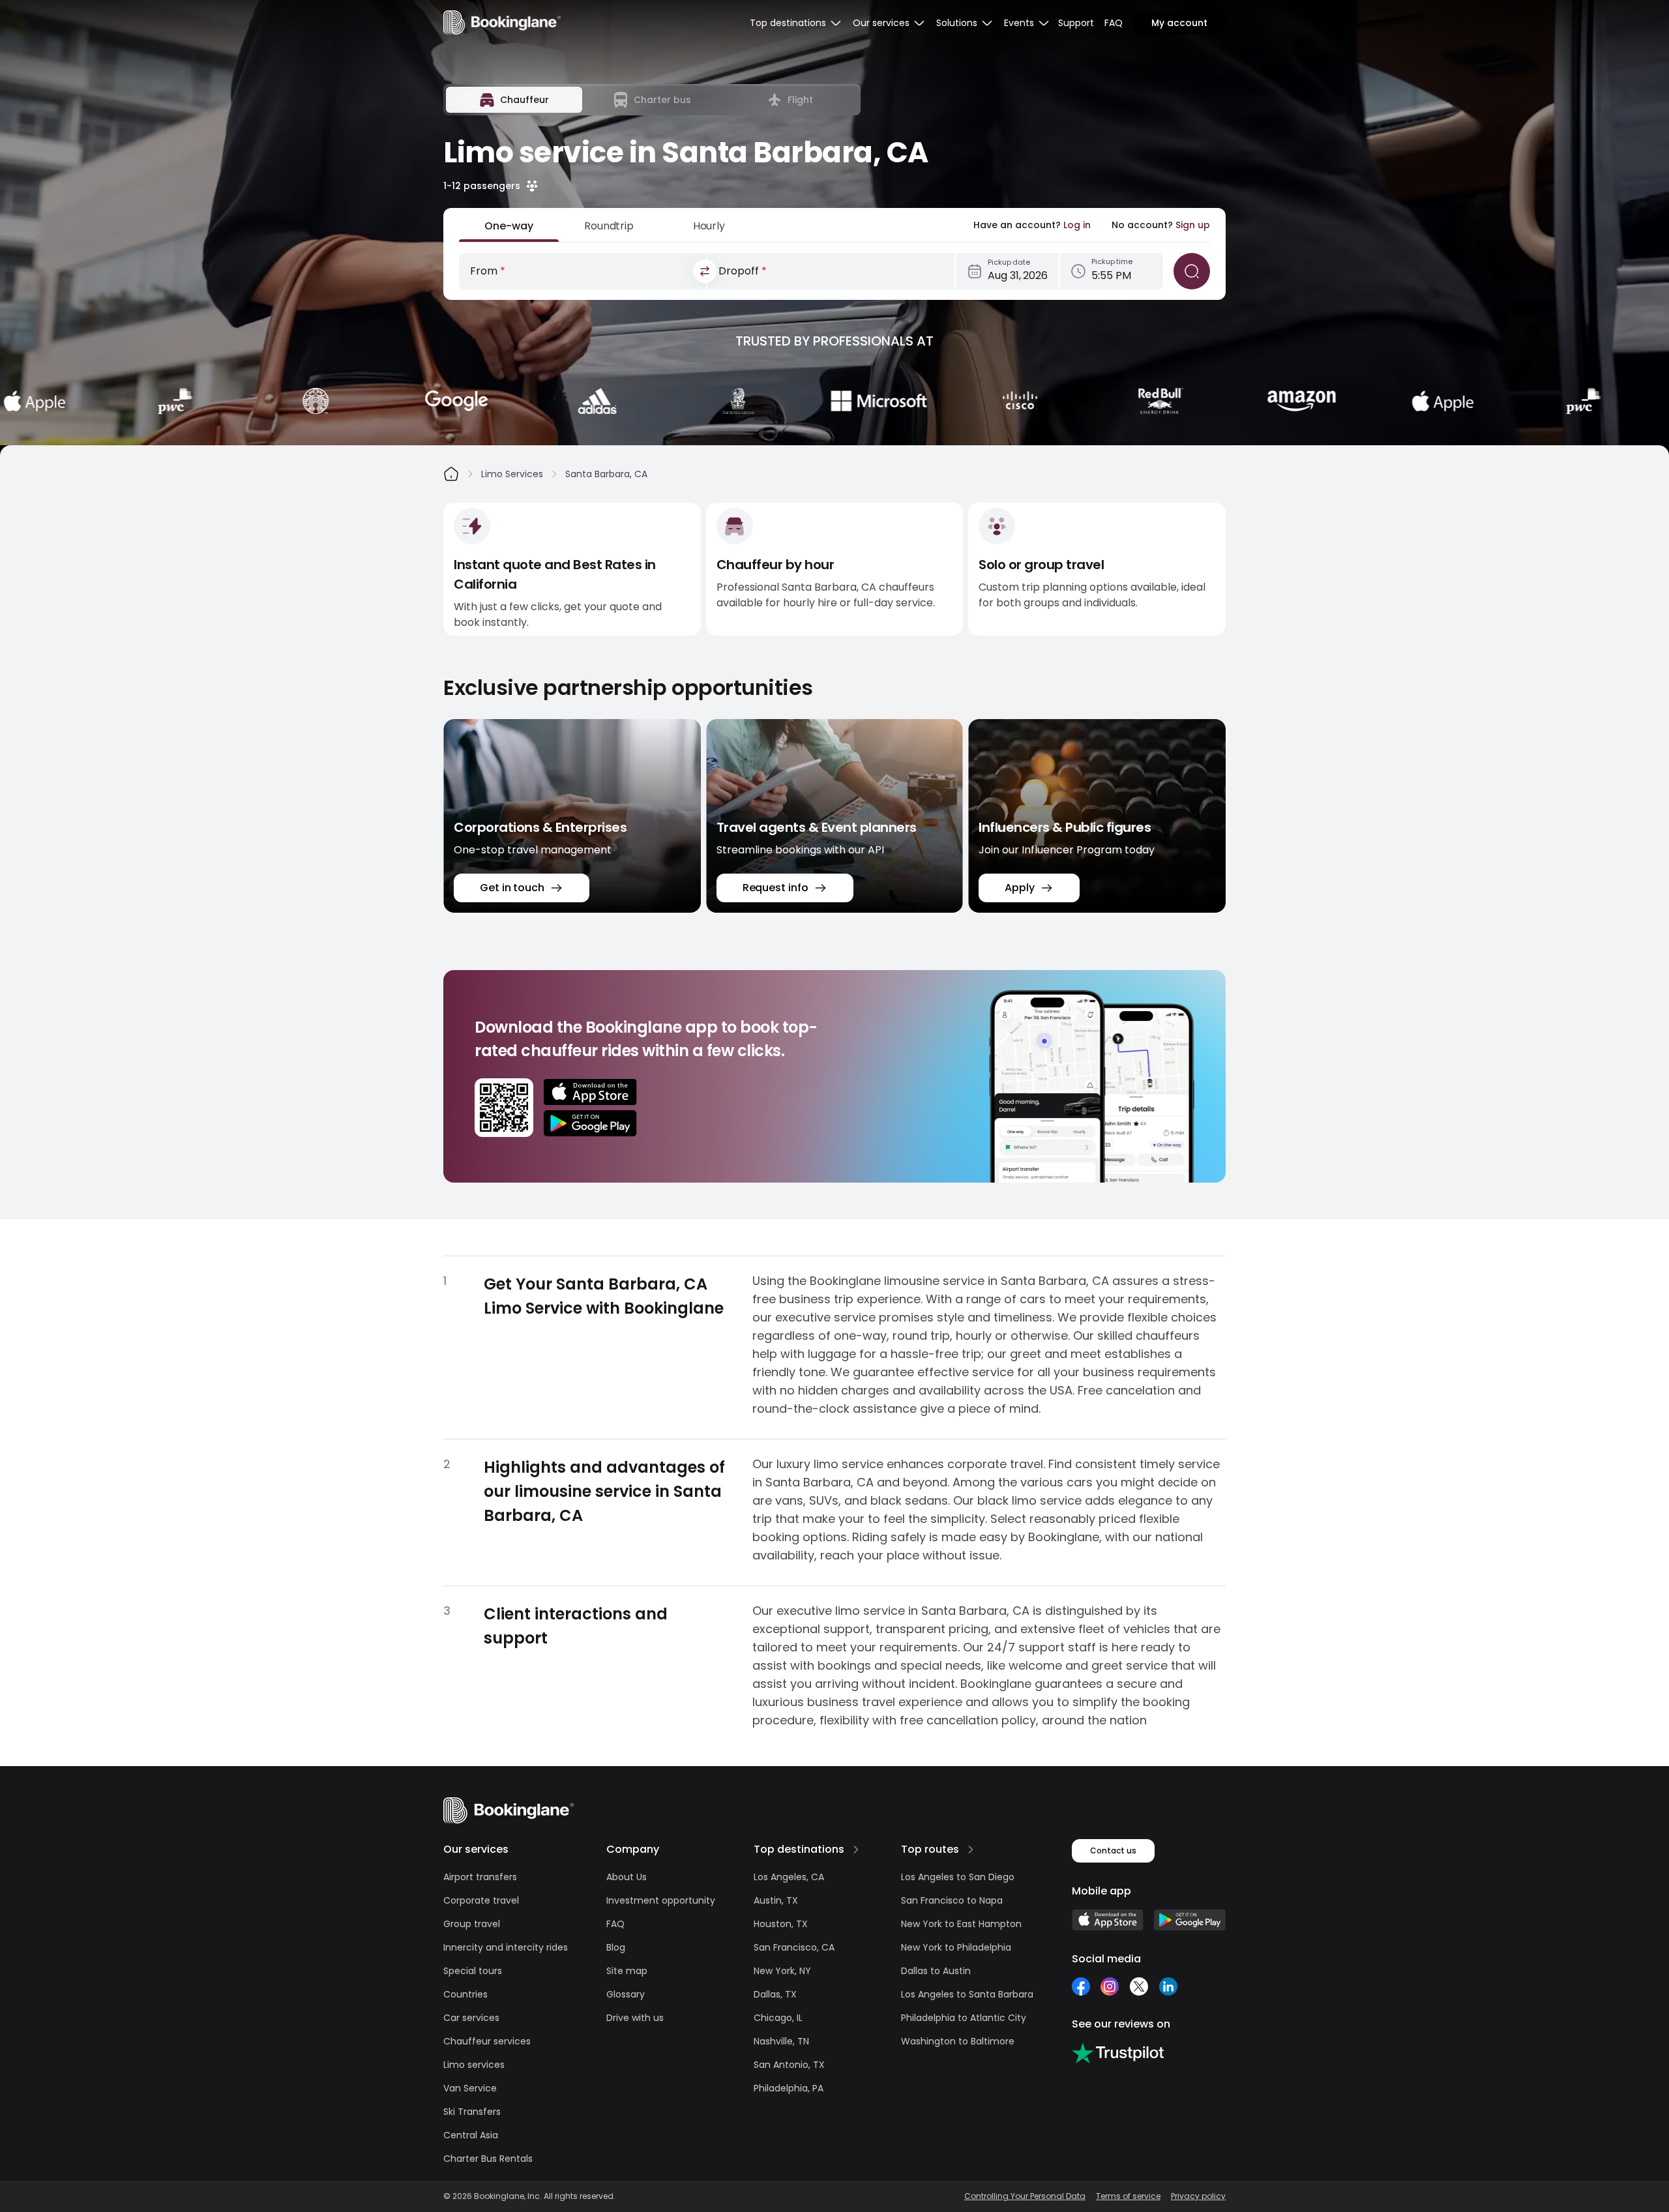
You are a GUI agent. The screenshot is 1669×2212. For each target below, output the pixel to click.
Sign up (1193, 225)
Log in (1077, 225)
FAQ (1114, 23)
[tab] (514, 100)
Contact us (1113, 1851)
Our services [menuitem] (881, 23)
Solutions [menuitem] (957, 23)
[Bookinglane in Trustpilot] (1118, 2053)
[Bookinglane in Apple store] (1108, 1920)
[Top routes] (971, 1850)
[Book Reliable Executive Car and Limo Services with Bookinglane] (502, 22)
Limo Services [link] (512, 474)
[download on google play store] (590, 1123)
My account (1179, 23)
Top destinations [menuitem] (788, 23)
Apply (1020, 888)
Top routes (930, 1849)
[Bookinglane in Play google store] (1190, 1920)
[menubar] (796, 23)
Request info (775, 888)
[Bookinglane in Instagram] (1110, 1986)
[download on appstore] (590, 1092)
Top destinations (799, 1849)
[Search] (1192, 271)
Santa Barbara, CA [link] (606, 474)
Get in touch (512, 888)
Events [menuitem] (1019, 23)
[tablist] (652, 100)
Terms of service (1128, 2196)
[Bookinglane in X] (1139, 1986)
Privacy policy (1198, 2196)
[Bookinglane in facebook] (1081, 1986)
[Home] (451, 474)
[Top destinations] (856, 1850)
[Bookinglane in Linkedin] (1168, 1986)
